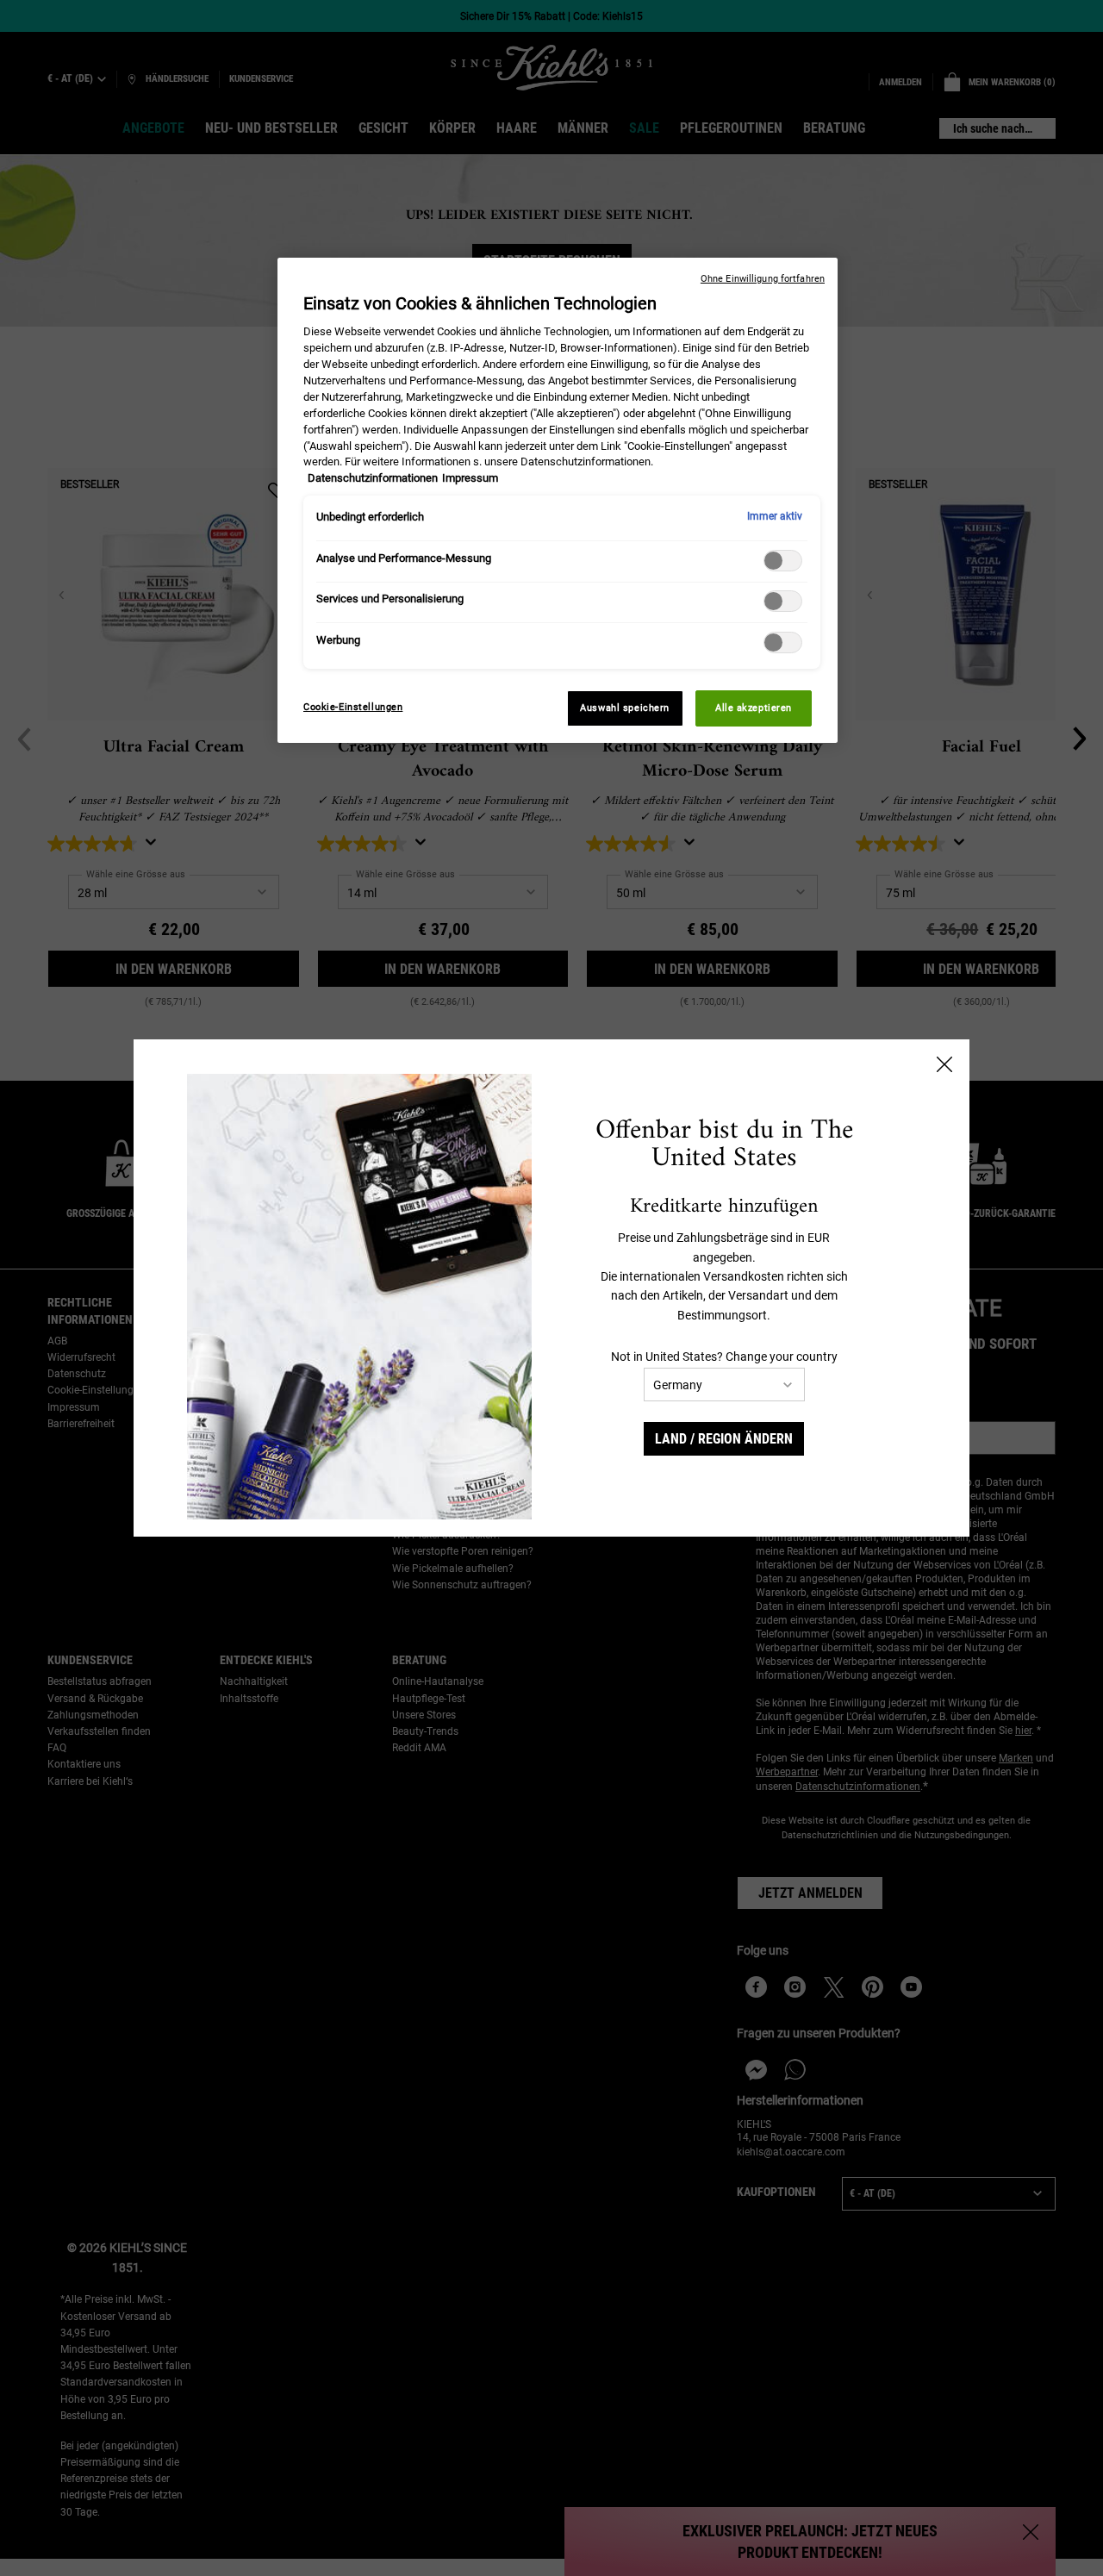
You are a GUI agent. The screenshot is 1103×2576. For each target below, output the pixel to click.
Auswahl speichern (625, 708)
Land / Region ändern (724, 1439)
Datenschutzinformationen (373, 478)
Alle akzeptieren (754, 708)
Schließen (944, 1064)
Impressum (470, 478)
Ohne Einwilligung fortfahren (763, 279)
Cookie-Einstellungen (353, 707)
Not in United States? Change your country (724, 1357)
